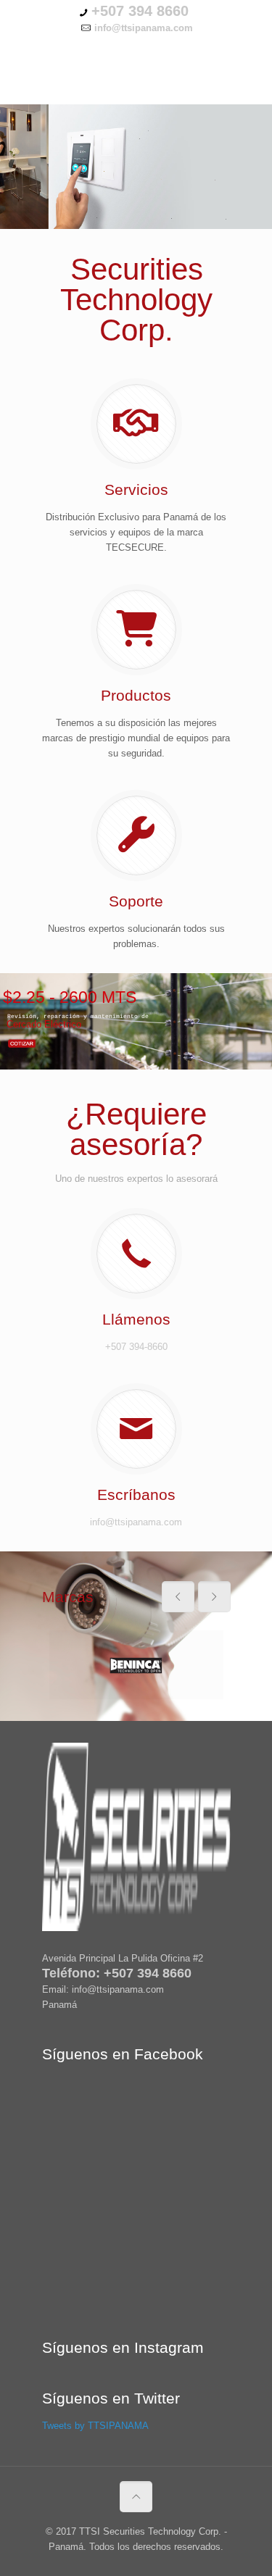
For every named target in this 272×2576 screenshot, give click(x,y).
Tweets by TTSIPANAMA (95, 2426)
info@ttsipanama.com (136, 1522)
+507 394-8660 (136, 1347)
